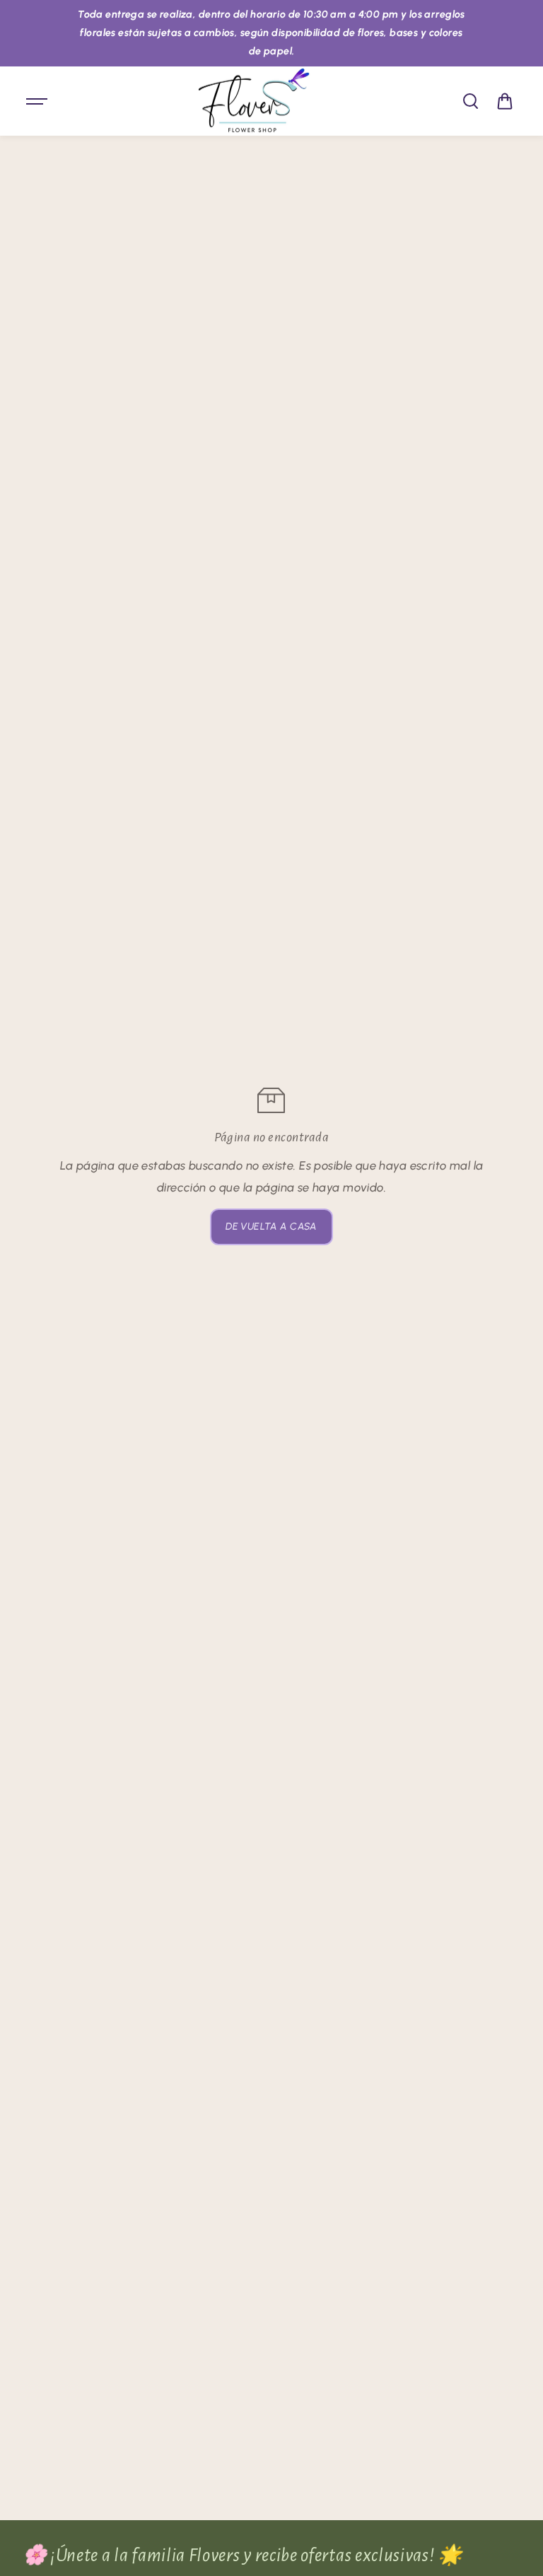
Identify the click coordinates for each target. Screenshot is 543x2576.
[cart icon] (505, 101)
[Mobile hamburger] (38, 101)
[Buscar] (470, 101)
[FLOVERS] (254, 101)
